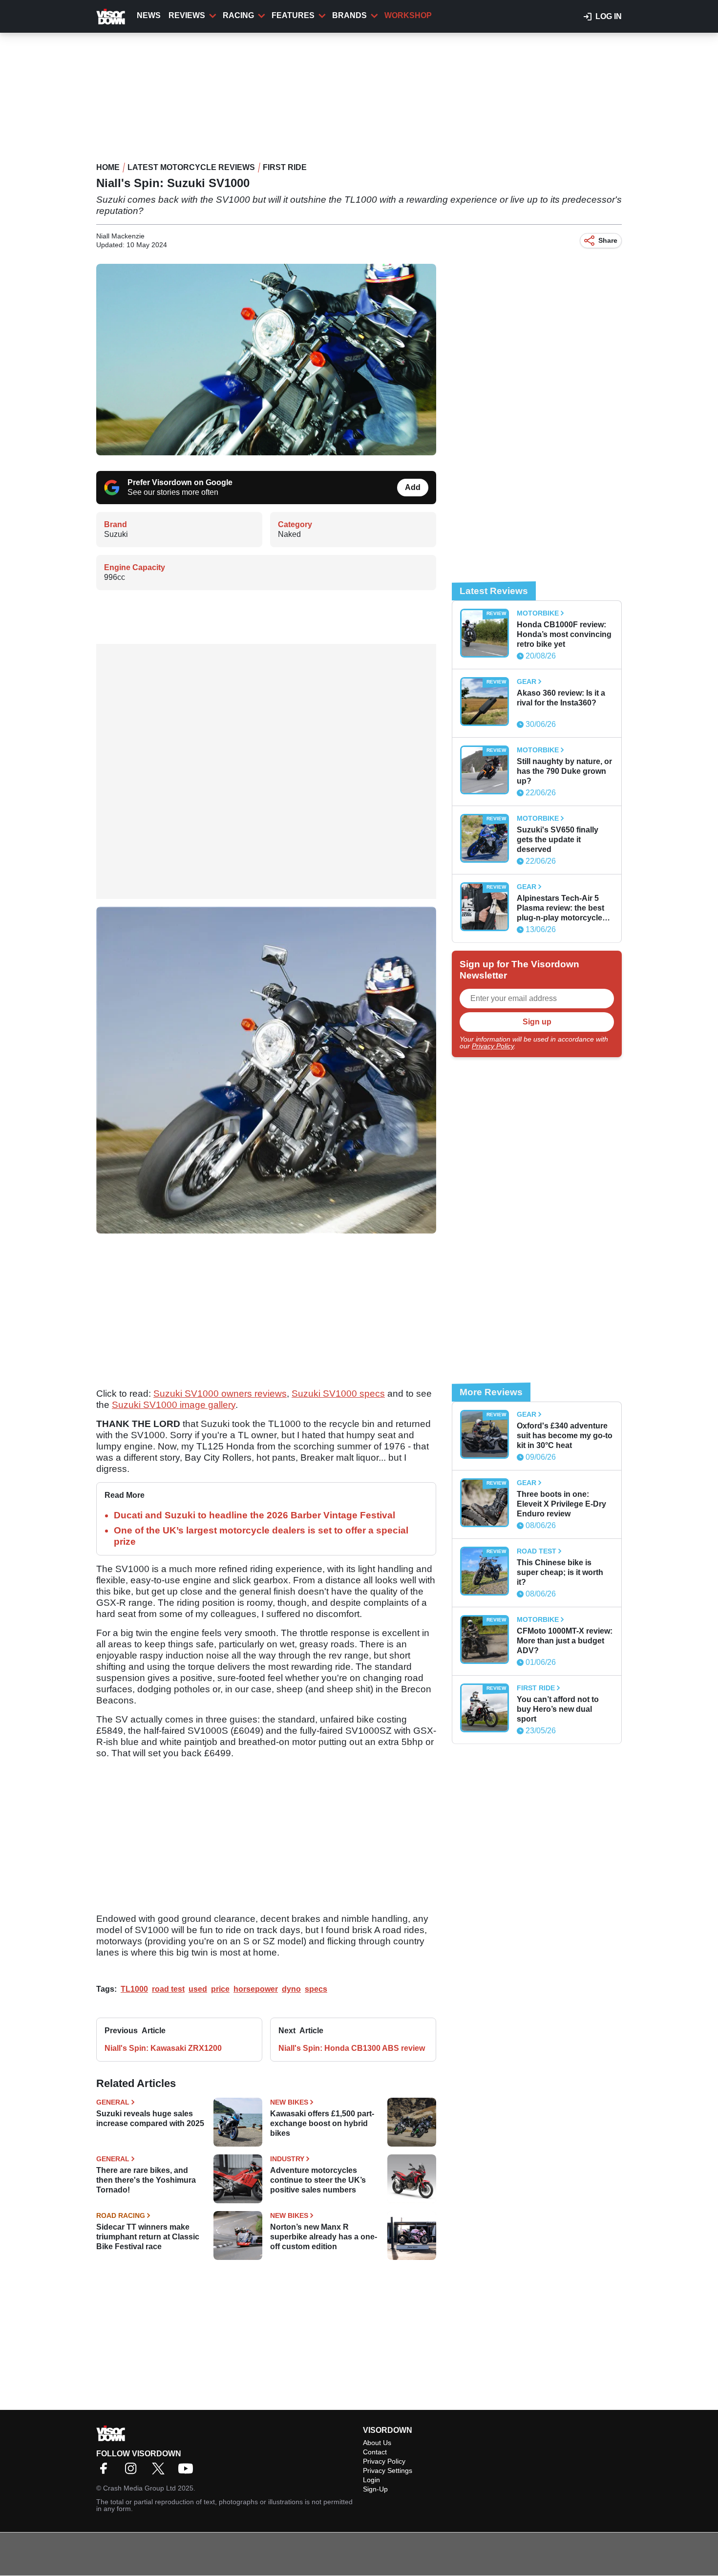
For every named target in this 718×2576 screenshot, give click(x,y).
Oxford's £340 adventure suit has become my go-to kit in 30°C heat (565, 1436)
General (113, 2102)
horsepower (256, 1989)
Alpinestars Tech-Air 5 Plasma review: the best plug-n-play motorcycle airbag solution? (560, 908)
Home (108, 167)
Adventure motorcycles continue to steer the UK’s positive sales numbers (318, 2180)
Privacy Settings (388, 2470)
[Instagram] (133, 2472)
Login (371, 2480)
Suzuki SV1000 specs (338, 1394)
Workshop (408, 15)
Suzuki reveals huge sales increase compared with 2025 (150, 2118)
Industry (287, 2159)
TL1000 (134, 1989)
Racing (238, 15)
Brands (349, 15)
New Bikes (289, 2102)
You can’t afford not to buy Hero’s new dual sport (558, 1709)
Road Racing (121, 2215)
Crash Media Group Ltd (139, 2488)
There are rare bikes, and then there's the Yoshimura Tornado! (146, 2180)
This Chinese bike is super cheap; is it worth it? (560, 1572)
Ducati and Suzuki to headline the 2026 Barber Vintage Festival (254, 1515)
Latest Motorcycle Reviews (191, 167)
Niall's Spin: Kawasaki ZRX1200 (163, 2048)
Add (413, 487)
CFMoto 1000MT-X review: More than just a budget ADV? (565, 1641)
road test (168, 1989)
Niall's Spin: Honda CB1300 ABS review (352, 2048)
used (198, 1989)
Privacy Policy (493, 1046)
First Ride (285, 167)
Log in (609, 16)
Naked (289, 534)
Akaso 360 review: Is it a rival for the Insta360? (561, 698)
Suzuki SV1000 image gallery (174, 1405)
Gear (527, 681)
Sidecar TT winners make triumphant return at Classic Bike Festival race (148, 2237)
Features (293, 15)
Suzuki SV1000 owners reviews (220, 1394)
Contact (375, 2452)
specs (316, 1989)
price (220, 1989)
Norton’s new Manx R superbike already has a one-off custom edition (324, 2237)
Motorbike (538, 613)
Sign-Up (375, 2489)
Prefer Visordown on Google (180, 482)
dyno (291, 1989)
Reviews (187, 15)
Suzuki (116, 534)
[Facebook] (106, 2472)
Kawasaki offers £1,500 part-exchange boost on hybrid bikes (322, 2123)
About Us (377, 2443)
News (149, 15)
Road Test (537, 1551)
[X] (161, 2472)
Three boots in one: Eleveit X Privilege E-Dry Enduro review (561, 1504)
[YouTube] (188, 2472)
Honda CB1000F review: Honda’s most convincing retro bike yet (564, 634)
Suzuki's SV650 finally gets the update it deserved (558, 840)
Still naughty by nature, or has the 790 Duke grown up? (564, 771)
